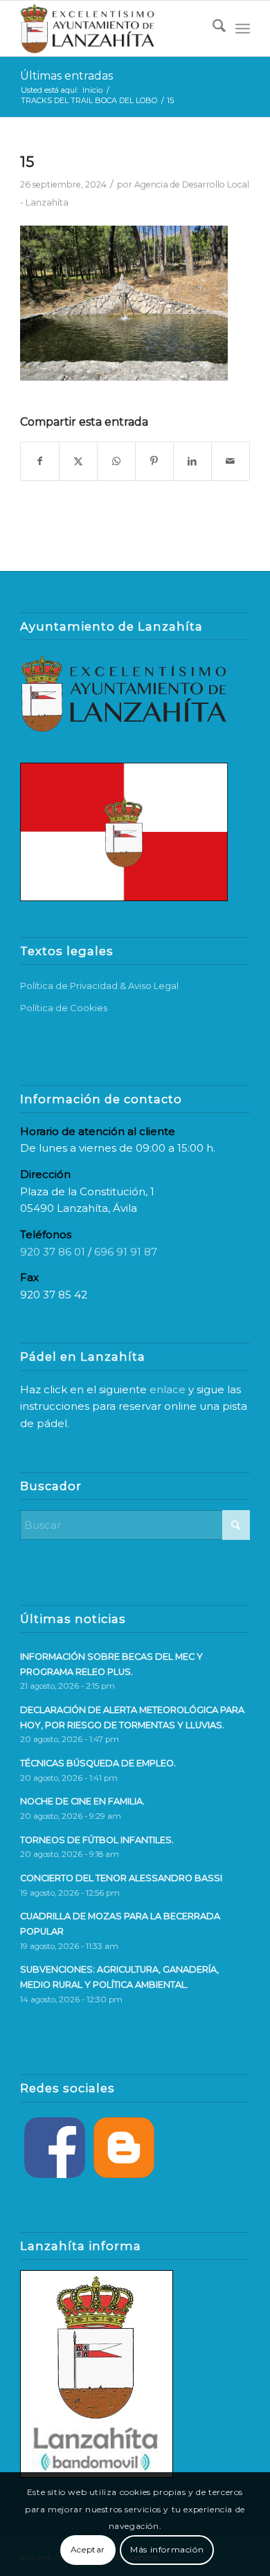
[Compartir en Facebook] (40, 461)
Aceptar (88, 2549)
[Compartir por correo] (231, 461)
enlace (168, 1389)
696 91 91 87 (126, 1252)
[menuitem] (212, 28)
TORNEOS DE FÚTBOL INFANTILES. (97, 1840)
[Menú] (243, 28)
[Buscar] (212, 28)
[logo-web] (112, 28)
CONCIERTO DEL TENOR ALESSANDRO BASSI (121, 1878)
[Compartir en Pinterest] (154, 461)
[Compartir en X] (78, 461)
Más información (167, 2549)
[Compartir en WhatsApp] (116, 461)
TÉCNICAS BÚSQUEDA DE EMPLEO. (98, 1763)
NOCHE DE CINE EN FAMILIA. (82, 1801)
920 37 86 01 (53, 1252)
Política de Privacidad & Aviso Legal (99, 986)
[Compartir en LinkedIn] (192, 461)
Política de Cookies (64, 1008)
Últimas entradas (66, 76)
